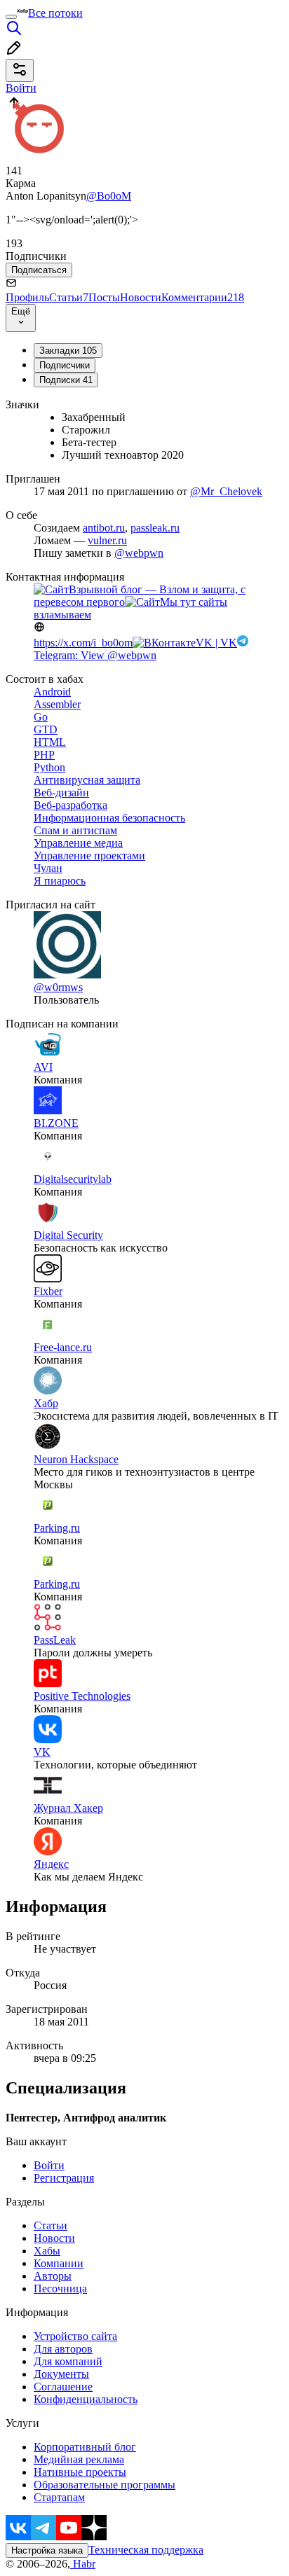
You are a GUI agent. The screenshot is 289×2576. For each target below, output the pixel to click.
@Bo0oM (109, 196)
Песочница (60, 2288)
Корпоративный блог (85, 2447)
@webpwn (139, 553)
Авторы (53, 2276)
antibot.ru (104, 528)
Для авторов (63, 2349)
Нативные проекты (80, 2472)
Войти (49, 2165)
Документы (61, 2374)
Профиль (27, 297)
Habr (83, 2564)
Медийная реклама (79, 2459)
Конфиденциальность (86, 2399)
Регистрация (64, 2178)
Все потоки (55, 13)
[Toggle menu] (11, 17)
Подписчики (65, 365)
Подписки (66, 380)
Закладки (68, 351)
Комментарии (203, 297)
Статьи (69, 297)
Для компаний (68, 2361)
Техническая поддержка (146, 2550)
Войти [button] (21, 88)
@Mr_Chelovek (226, 491)
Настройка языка (47, 2550)
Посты (104, 297)
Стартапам (59, 2497)
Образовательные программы (105, 2485)
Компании (59, 2263)
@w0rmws (58, 987)
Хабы (47, 2251)
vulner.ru (107, 540)
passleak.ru (155, 528)
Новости (141, 297)
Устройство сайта (75, 2336)
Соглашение (63, 2387)
